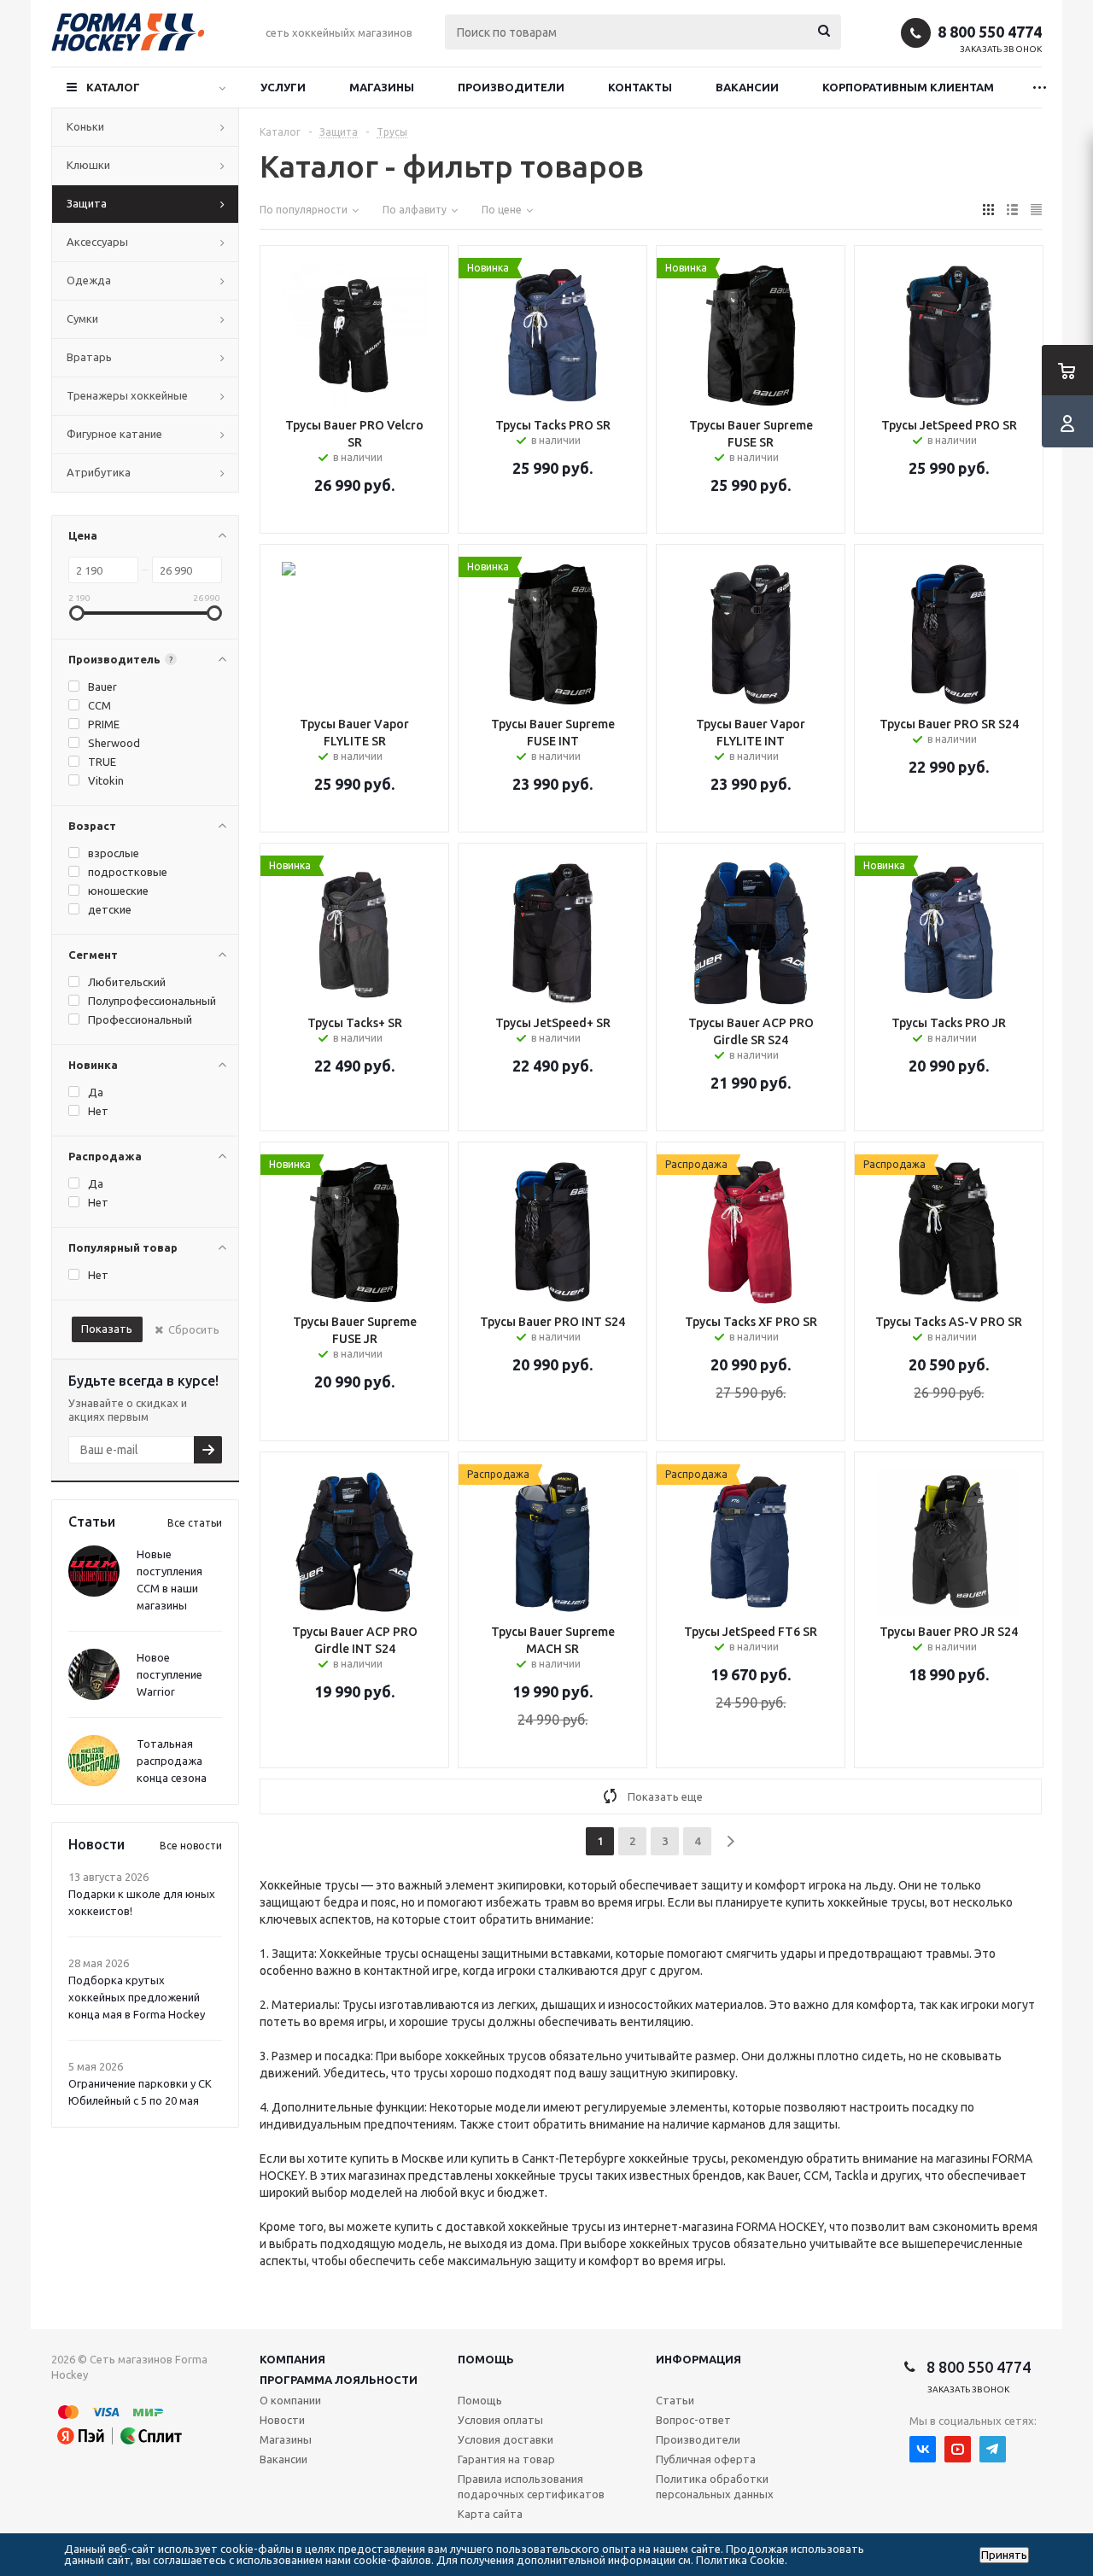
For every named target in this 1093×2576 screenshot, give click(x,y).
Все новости (191, 1846)
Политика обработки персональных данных (715, 2486)
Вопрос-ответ (693, 2420)
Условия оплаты (500, 2420)
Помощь (486, 2359)
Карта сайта (490, 2514)
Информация (698, 2359)
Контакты (640, 87)
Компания (292, 2359)
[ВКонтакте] (923, 2449)
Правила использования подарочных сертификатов (531, 2486)
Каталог (113, 87)
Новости (282, 2420)
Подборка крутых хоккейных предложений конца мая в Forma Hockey (137, 1997)
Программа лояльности (339, 2380)
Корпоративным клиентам (908, 87)
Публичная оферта (706, 2459)
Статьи (675, 2400)
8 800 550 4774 (990, 32)
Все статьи (195, 1523)
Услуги (283, 87)
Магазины (382, 87)
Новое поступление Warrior (170, 1674)
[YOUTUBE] (958, 2449)
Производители (511, 87)
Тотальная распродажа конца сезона (172, 1761)
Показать (107, 1329)
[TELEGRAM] (993, 2449)
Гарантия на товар (506, 2459)
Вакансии (747, 87)
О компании (290, 2400)
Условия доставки (506, 2439)
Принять (1004, 2555)
